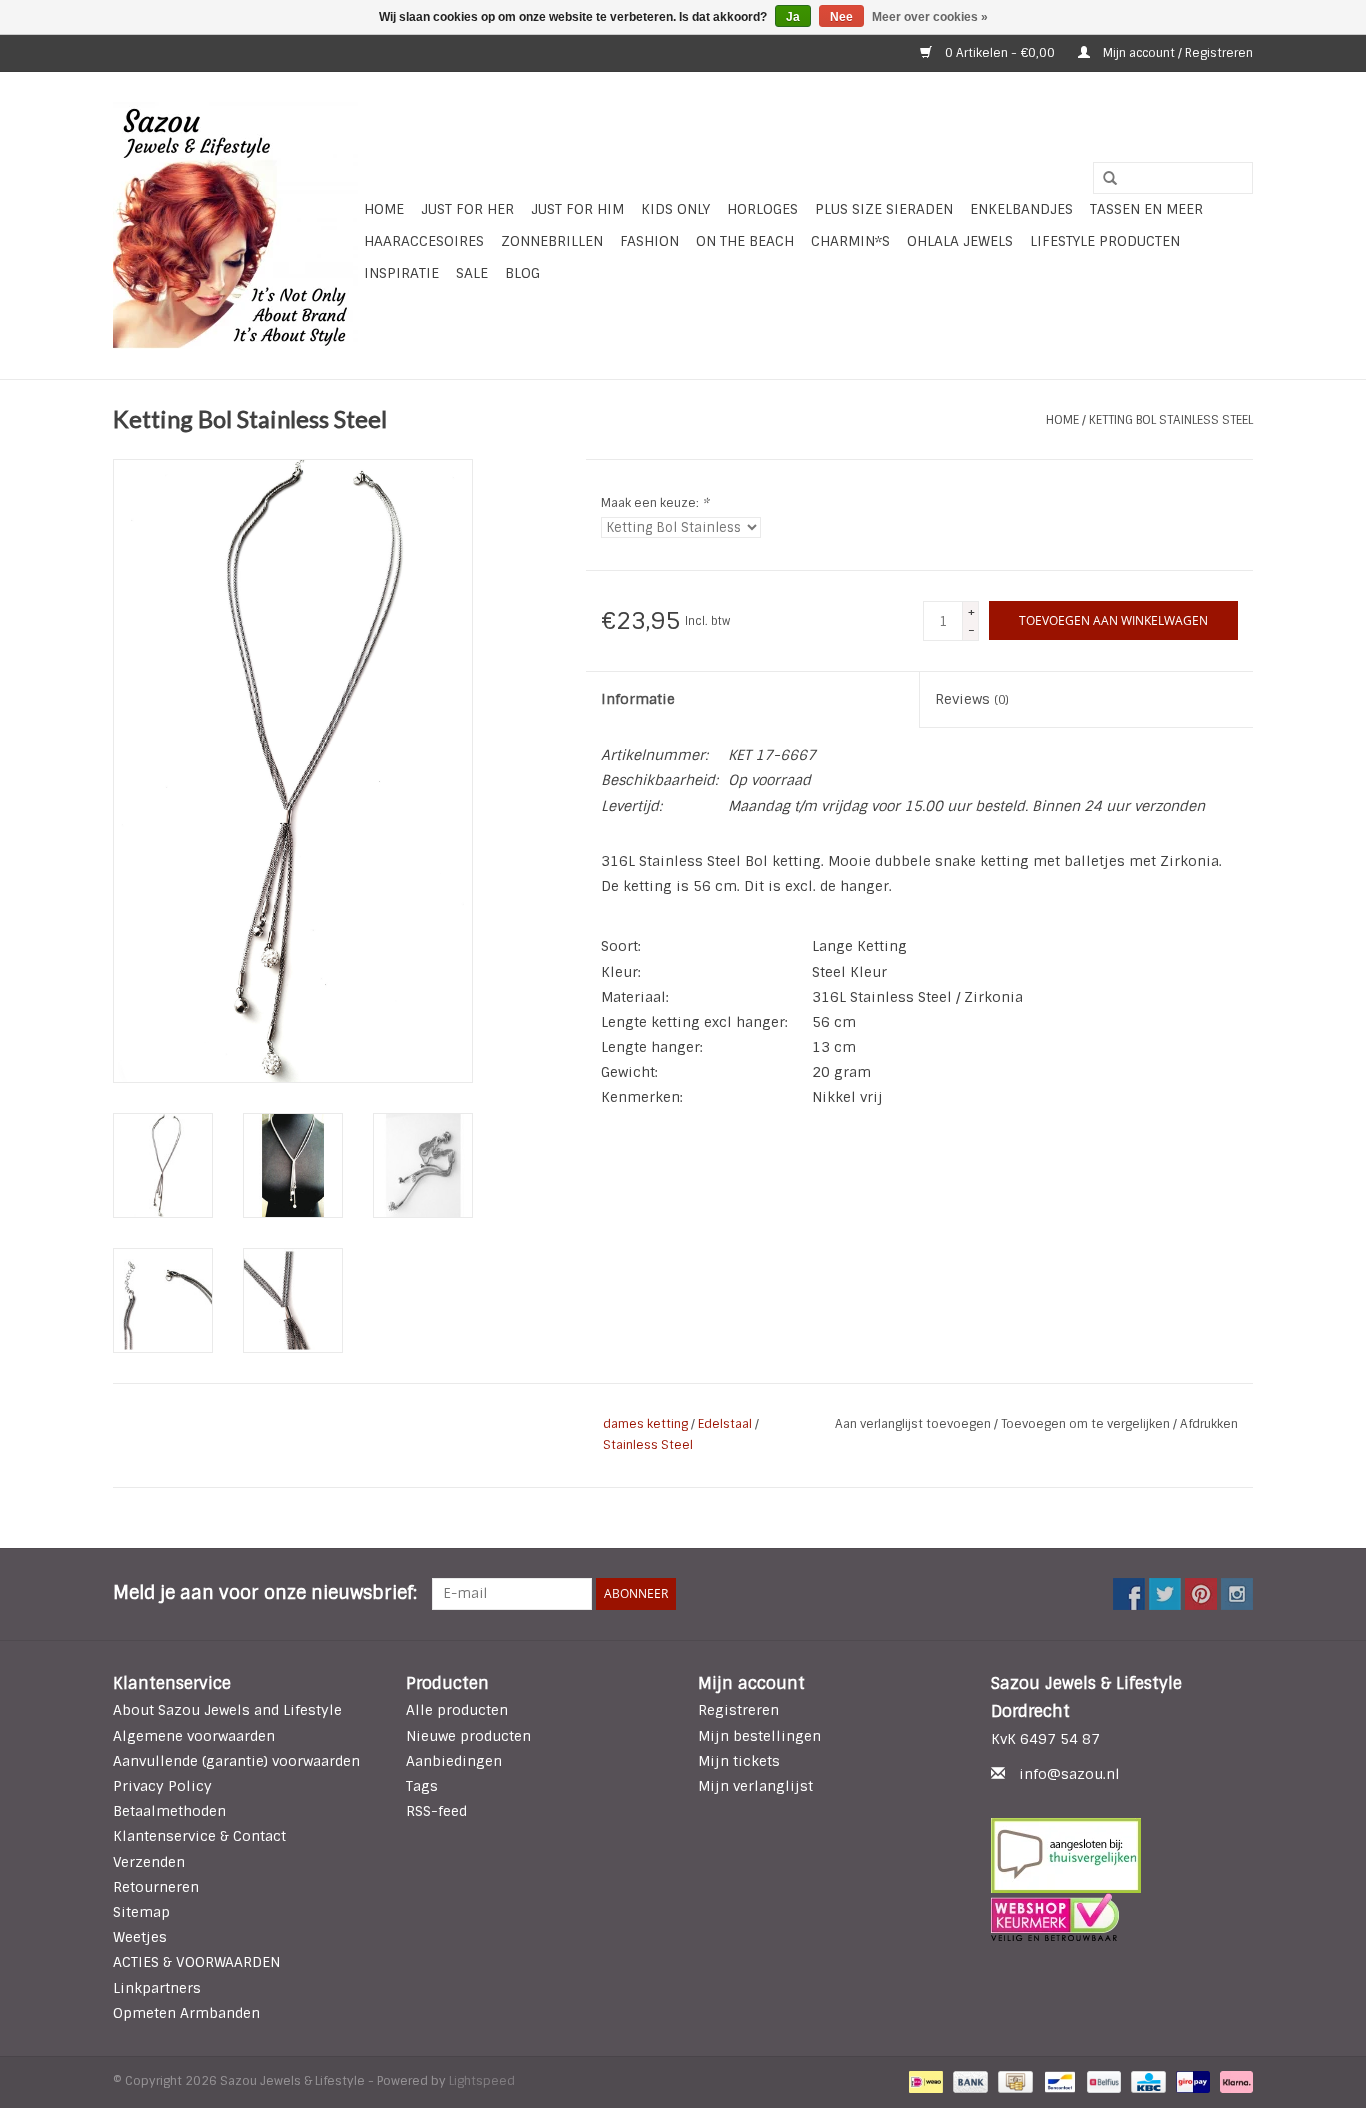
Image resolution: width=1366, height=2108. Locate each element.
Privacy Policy (162, 1786)
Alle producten (457, 1710)
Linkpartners (157, 1988)
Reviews (972, 699)
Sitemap (141, 1912)
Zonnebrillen (552, 241)
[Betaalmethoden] (924, 2081)
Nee (841, 17)
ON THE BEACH (745, 241)
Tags (422, 1786)
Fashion (649, 241)
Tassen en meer (1146, 209)
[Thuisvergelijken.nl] (1122, 1855)
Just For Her (467, 209)
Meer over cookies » (930, 17)
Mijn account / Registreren (1176, 53)
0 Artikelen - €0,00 (1000, 53)
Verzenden (149, 1862)
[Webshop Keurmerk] (1122, 1917)
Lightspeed (482, 2081)
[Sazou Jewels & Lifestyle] (235, 225)
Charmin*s (850, 241)
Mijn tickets (739, 1761)
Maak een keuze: (655, 503)
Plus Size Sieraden (884, 209)
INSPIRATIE (401, 273)
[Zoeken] (1103, 179)
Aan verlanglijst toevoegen (914, 1424)
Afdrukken (1209, 1424)
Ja (793, 17)
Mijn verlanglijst (755, 1786)
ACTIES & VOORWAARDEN (196, 1962)
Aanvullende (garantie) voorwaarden (236, 1761)
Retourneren (156, 1887)
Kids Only (675, 209)
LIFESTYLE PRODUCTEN (1105, 241)
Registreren (738, 1710)
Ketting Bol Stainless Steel (1171, 420)
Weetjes (140, 1937)
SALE (472, 273)
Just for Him (577, 209)
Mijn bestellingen (759, 1736)
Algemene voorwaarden (194, 1736)
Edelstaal (725, 1424)
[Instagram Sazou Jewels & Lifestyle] (1237, 1594)
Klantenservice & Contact (199, 1836)
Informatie (638, 699)
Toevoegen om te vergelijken (1087, 1424)
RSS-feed (436, 1811)
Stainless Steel (648, 1445)
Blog (522, 273)
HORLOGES (762, 209)
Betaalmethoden (169, 1811)
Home (384, 209)
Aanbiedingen (454, 1761)
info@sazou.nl (1069, 1774)
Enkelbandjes (1021, 209)
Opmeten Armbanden (186, 2013)
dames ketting (645, 1424)
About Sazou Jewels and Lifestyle (227, 1710)
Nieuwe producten (468, 1736)
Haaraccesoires (424, 241)
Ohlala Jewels (960, 241)
